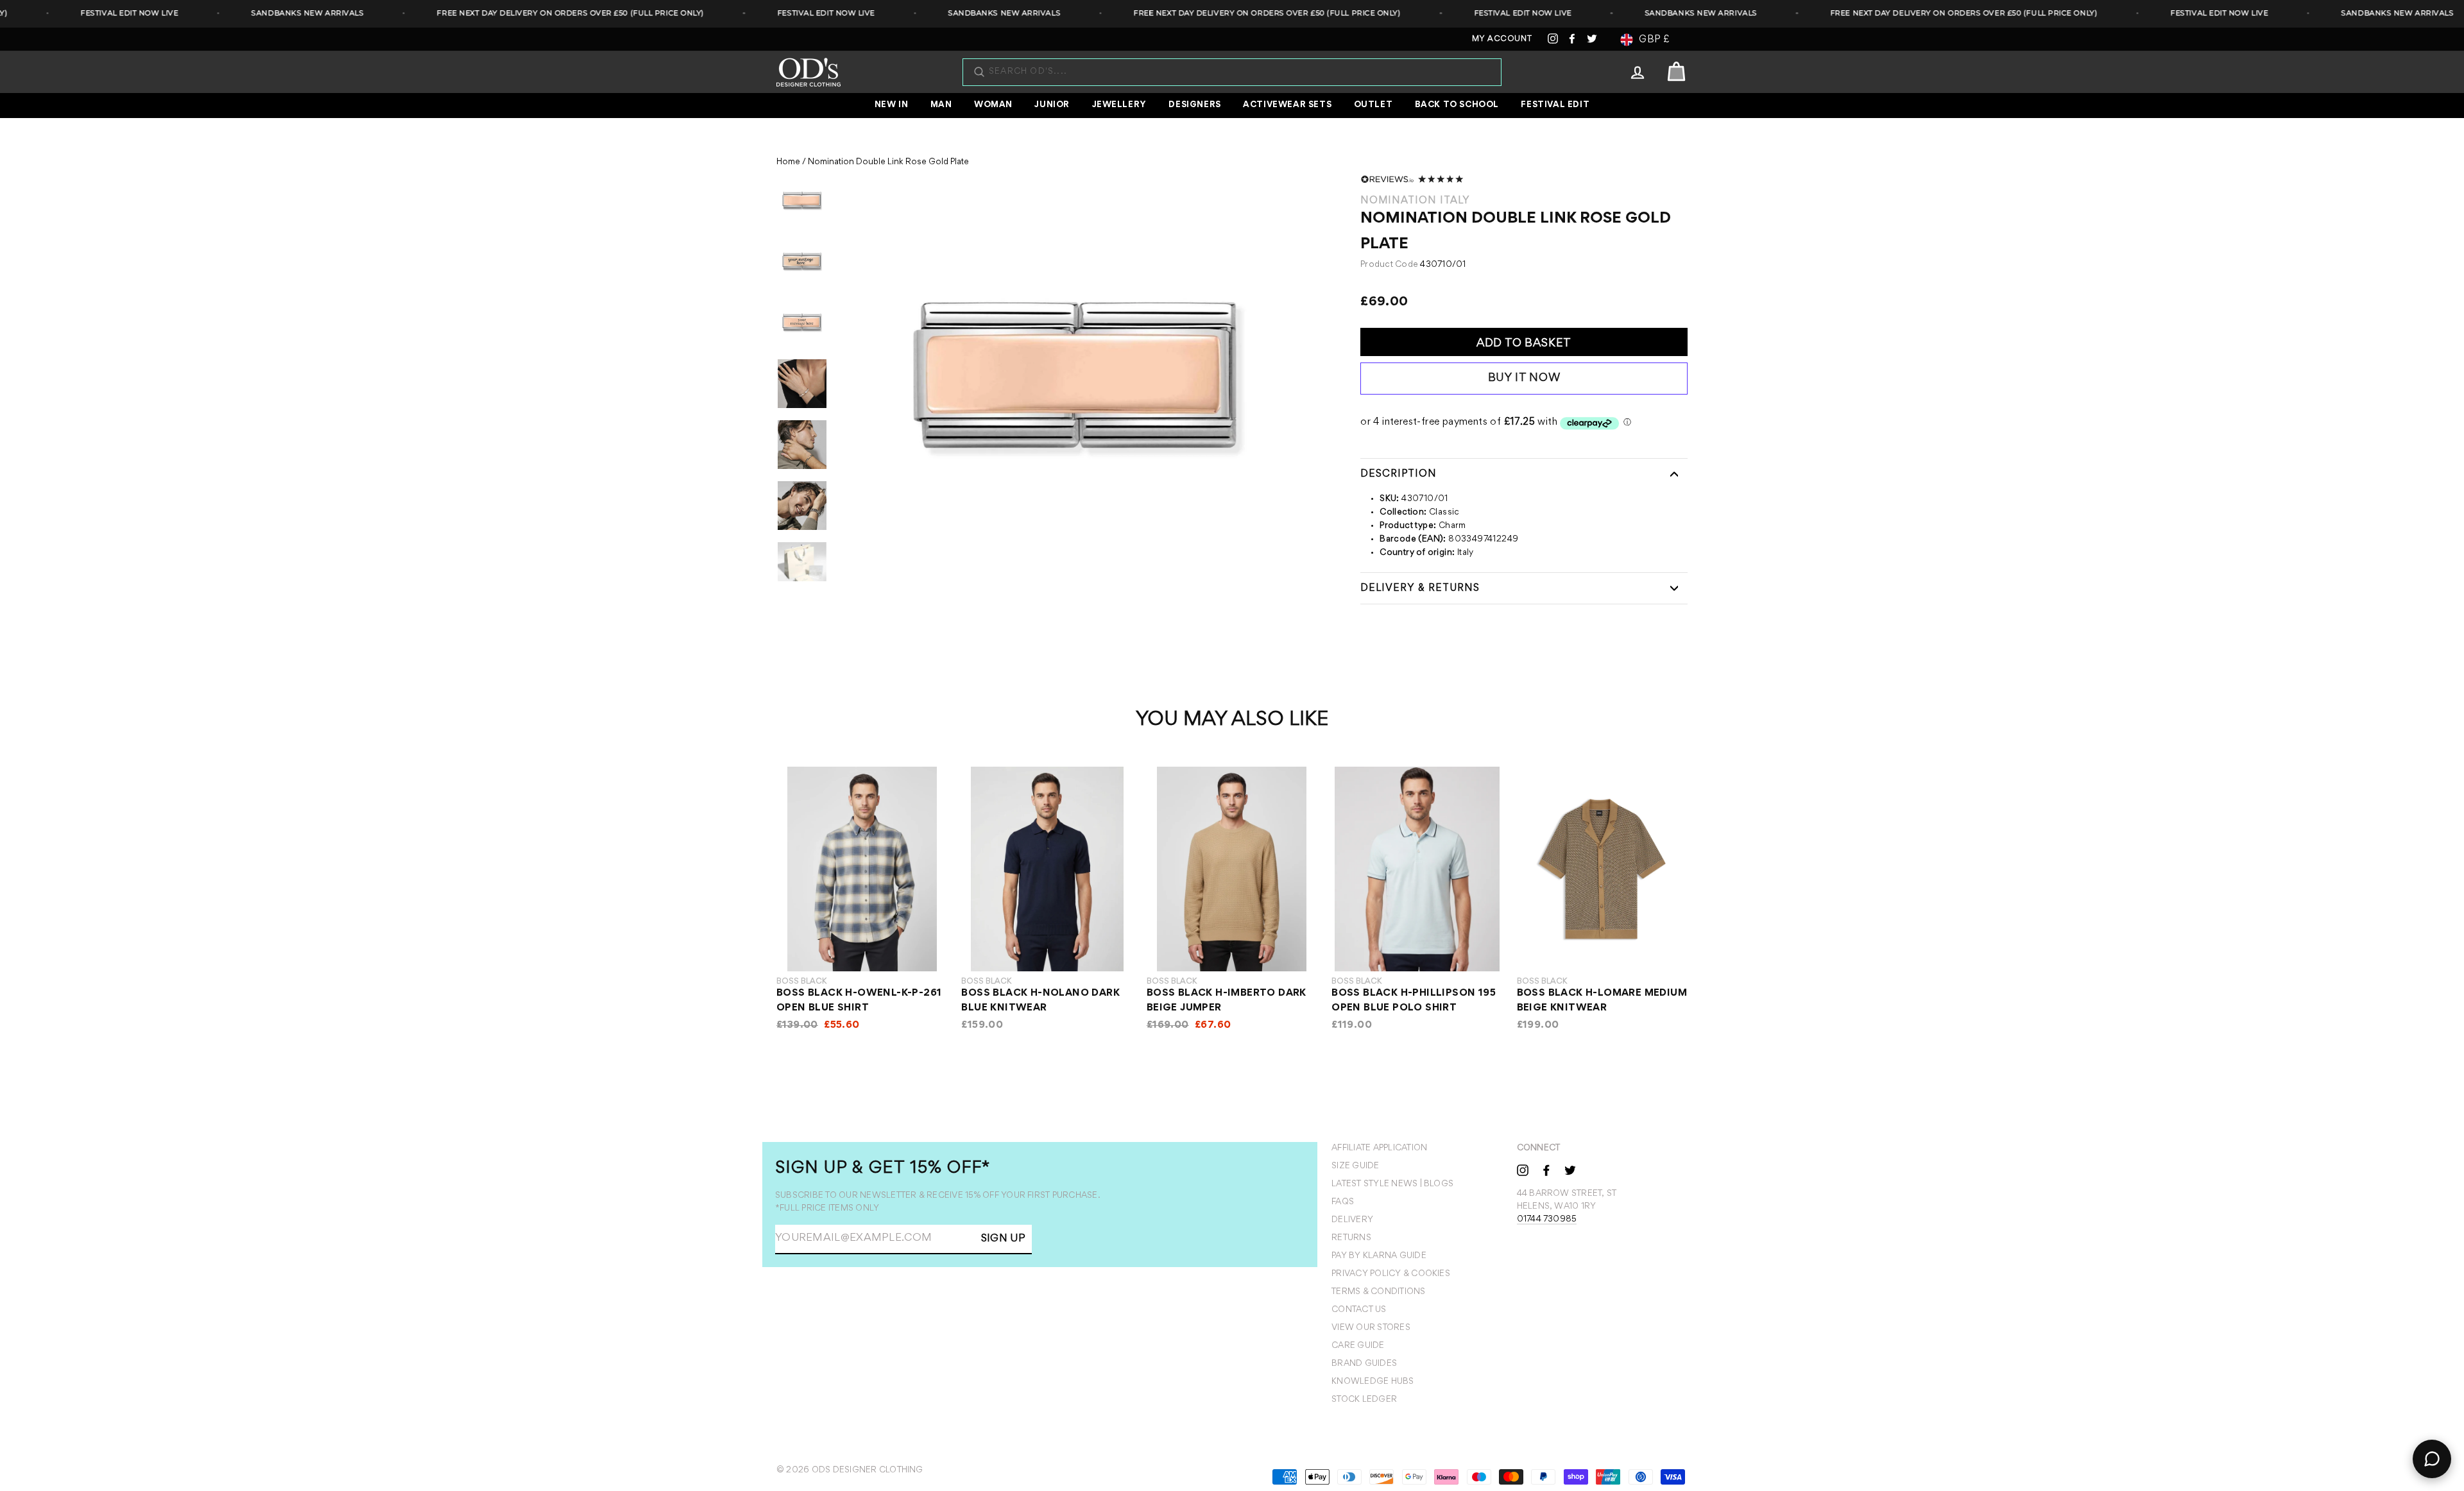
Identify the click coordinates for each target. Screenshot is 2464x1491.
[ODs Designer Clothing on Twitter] (1570, 1170)
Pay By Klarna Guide (1379, 1256)
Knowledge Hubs (1373, 1382)
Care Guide (1358, 1346)
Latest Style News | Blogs (1392, 1184)
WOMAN (993, 105)
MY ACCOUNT (1502, 39)
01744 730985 (1547, 1220)
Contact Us (1359, 1310)
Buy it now (1524, 379)
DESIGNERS (1194, 105)
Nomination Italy (1415, 201)
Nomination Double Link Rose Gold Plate (888, 162)
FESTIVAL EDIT (1555, 105)
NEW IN (892, 105)
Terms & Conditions (1378, 1292)
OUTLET (1373, 105)
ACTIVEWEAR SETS (1287, 105)
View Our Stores (1371, 1328)
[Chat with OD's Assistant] (2432, 1459)
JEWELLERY (1119, 105)
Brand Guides (1364, 1364)
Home (788, 162)
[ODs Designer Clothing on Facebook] (1546, 1170)
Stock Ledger (1364, 1400)
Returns (1351, 1238)
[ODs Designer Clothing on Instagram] (1523, 1170)
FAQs (1343, 1202)
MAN (941, 105)
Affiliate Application (1379, 1148)
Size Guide (1355, 1166)
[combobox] (1238, 72)
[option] (1078, 378)
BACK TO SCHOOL (1457, 105)
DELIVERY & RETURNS (1420, 588)
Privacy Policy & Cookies (1391, 1274)
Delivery (1352, 1220)
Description (1399, 474)
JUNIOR (1052, 105)
